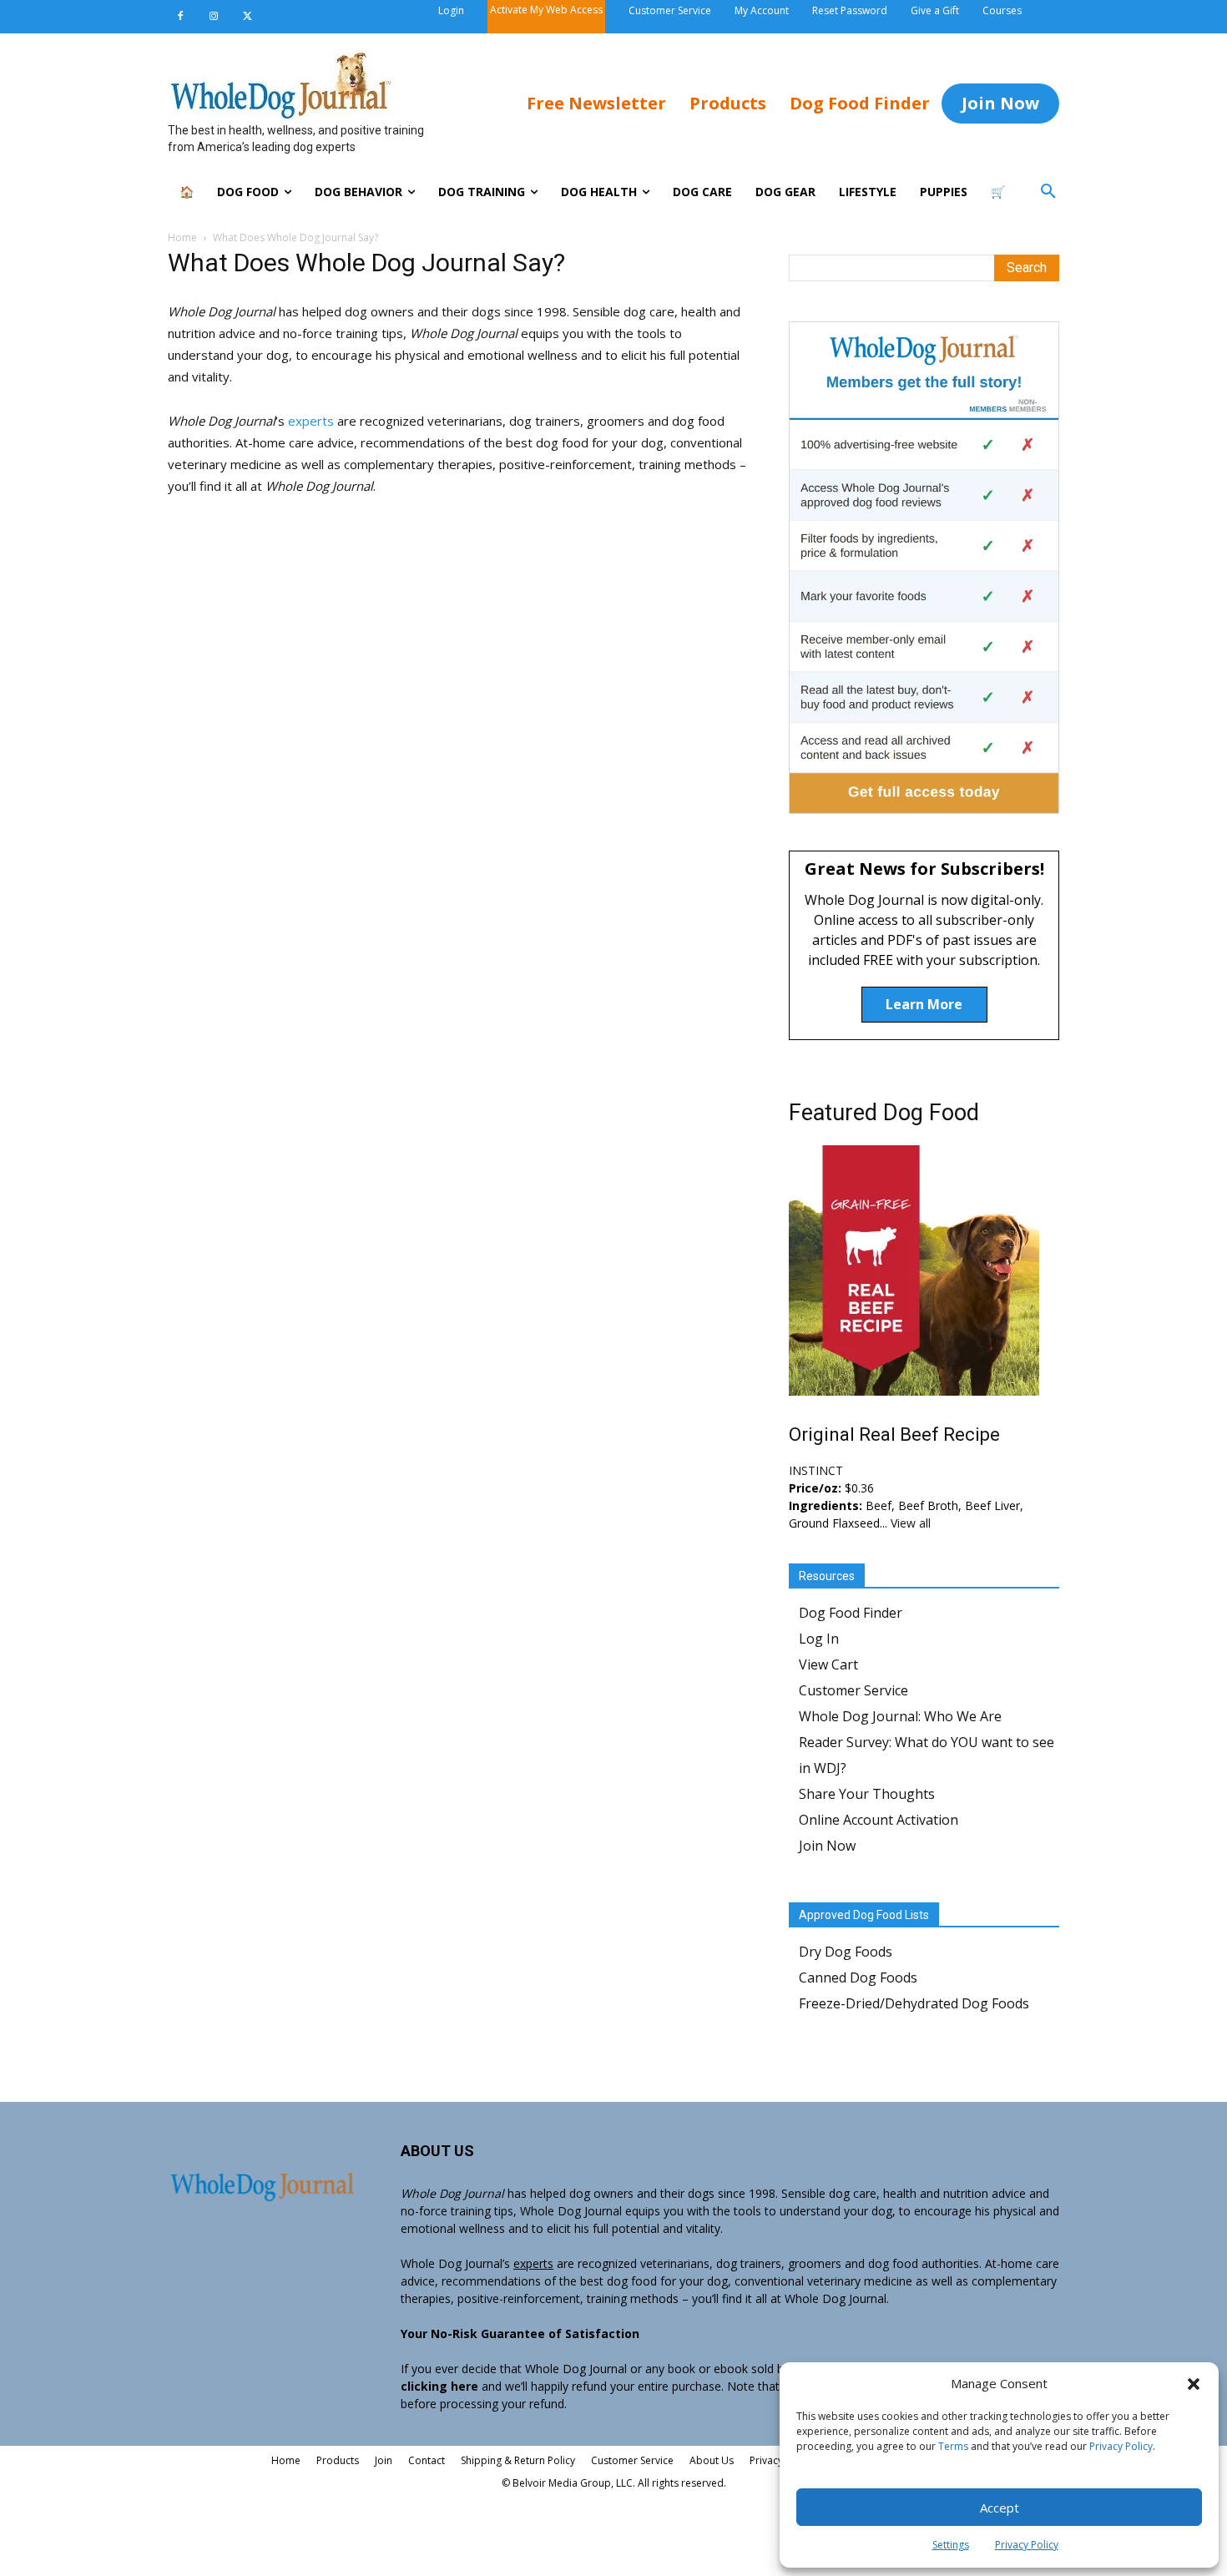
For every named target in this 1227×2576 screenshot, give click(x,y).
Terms (953, 2446)
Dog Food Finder (851, 1613)
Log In (819, 1639)
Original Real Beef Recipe (894, 1434)
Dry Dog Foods (846, 1952)
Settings (951, 2545)
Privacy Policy (1121, 2446)
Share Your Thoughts (867, 1794)
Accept (1000, 2508)
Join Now (827, 1846)
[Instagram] (214, 17)
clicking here (439, 2386)
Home (182, 237)
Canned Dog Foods (858, 1977)
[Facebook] (180, 17)
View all (911, 1523)
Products (338, 2460)
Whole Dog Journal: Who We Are (900, 1716)
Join (384, 2460)
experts (313, 421)
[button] (1194, 2384)
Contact (427, 2460)
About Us (712, 2460)
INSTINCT (816, 1470)
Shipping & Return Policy (518, 2460)
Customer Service (853, 1690)
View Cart (828, 1664)
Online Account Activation (879, 1820)
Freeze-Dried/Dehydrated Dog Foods (914, 2003)
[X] (247, 17)
